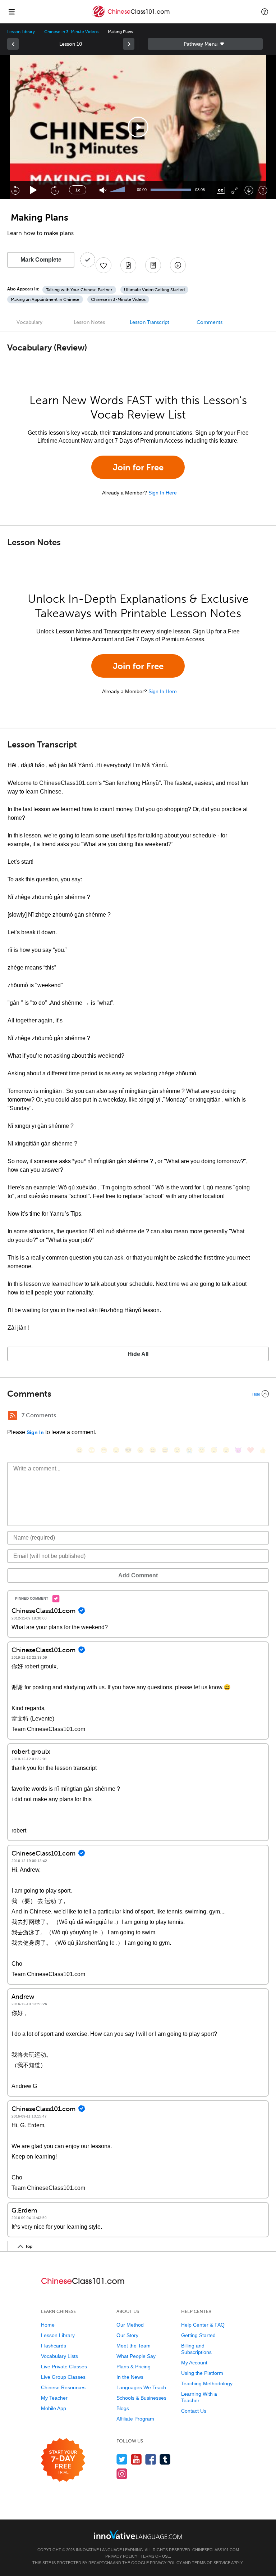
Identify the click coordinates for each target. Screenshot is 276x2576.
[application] (138, 127)
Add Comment (138, 1575)
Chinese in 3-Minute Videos (71, 32)
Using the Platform (202, 2373)
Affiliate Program (135, 2419)
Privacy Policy (121, 2556)
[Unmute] (103, 190)
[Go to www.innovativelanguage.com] (138, 2534)
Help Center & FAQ (203, 2325)
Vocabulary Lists (59, 2356)
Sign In (35, 1432)
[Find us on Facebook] (151, 2459)
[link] (13, 44)
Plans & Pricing (134, 2367)
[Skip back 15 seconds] (15, 190)
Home (48, 2325)
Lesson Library (21, 32)
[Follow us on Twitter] (122, 2459)
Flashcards (54, 2346)
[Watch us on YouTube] (136, 2459)
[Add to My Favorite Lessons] (103, 265)
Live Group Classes (63, 2377)
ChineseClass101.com (216, 2550)
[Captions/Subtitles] (221, 190)
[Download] (249, 190)
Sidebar (205, 44)
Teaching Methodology (207, 2383)
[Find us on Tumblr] (165, 2459)
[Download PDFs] (153, 265)
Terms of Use (155, 2556)
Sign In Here (163, 493)
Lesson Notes (89, 322)
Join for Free (138, 467)
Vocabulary (29, 322)
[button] (265, 12)
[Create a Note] (128, 265)
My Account (194, 2363)
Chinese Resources (63, 2387)
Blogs (123, 2408)
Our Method (130, 2325)
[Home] (131, 17)
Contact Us (194, 2411)
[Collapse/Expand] (138, 1394)
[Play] (34, 190)
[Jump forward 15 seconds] (55, 190)
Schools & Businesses (141, 2398)
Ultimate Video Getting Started (154, 290)
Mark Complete (41, 260)
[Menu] (11, 12)
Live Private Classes (64, 2367)
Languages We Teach (141, 2387)
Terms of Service (211, 2563)
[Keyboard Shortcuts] (263, 190)
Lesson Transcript (149, 322)
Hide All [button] (138, 1354)
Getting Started (198, 2335)
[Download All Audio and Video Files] (178, 265)
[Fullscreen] (235, 190)
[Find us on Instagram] (122, 2474)
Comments (210, 322)
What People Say (136, 2356)
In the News (130, 2377)
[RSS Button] (13, 1415)
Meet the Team (134, 2346)
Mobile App (54, 2408)
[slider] (118, 190)
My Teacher (54, 2398)
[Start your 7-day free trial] (63, 2460)
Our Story (127, 2335)
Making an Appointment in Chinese (45, 299)
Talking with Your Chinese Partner (79, 290)
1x (78, 190)
